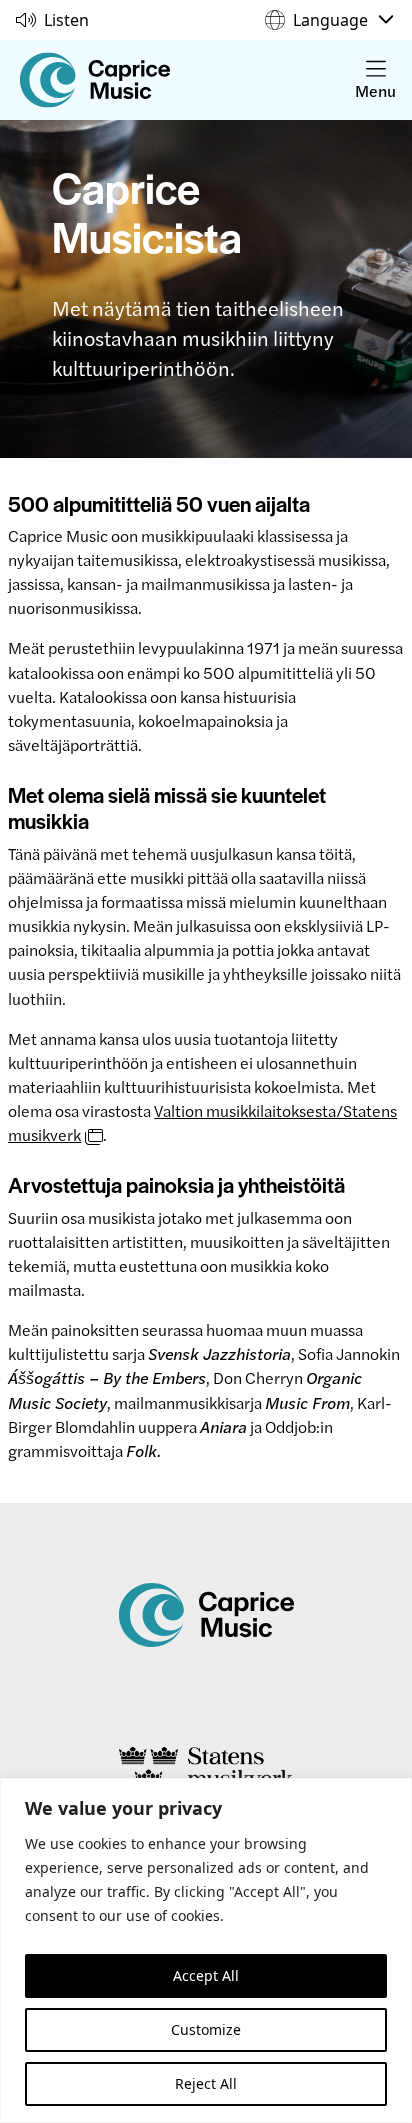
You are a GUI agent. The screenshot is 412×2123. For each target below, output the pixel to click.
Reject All (206, 2083)
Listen (66, 20)
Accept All (206, 1975)
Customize (206, 2029)
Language (330, 20)
